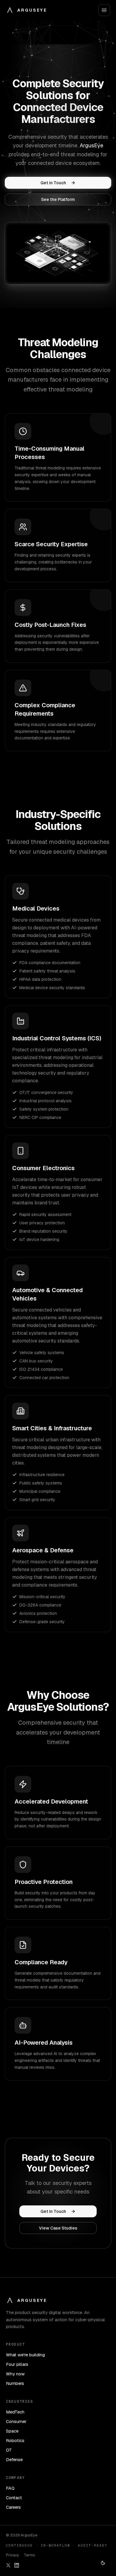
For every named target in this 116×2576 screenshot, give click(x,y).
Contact (14, 2498)
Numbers (15, 2383)
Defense (14, 2459)
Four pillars (17, 2364)
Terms (29, 2555)
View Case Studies (58, 2228)
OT (9, 2450)
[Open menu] (104, 10)
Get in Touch (53, 183)
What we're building (25, 2355)
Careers (13, 2507)
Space (12, 2431)
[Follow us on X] (8, 2565)
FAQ (10, 2488)
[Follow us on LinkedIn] (17, 2565)
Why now (15, 2374)
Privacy (12, 2555)
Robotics (15, 2440)
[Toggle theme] (103, 2563)
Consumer (16, 2421)
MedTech (15, 2412)
